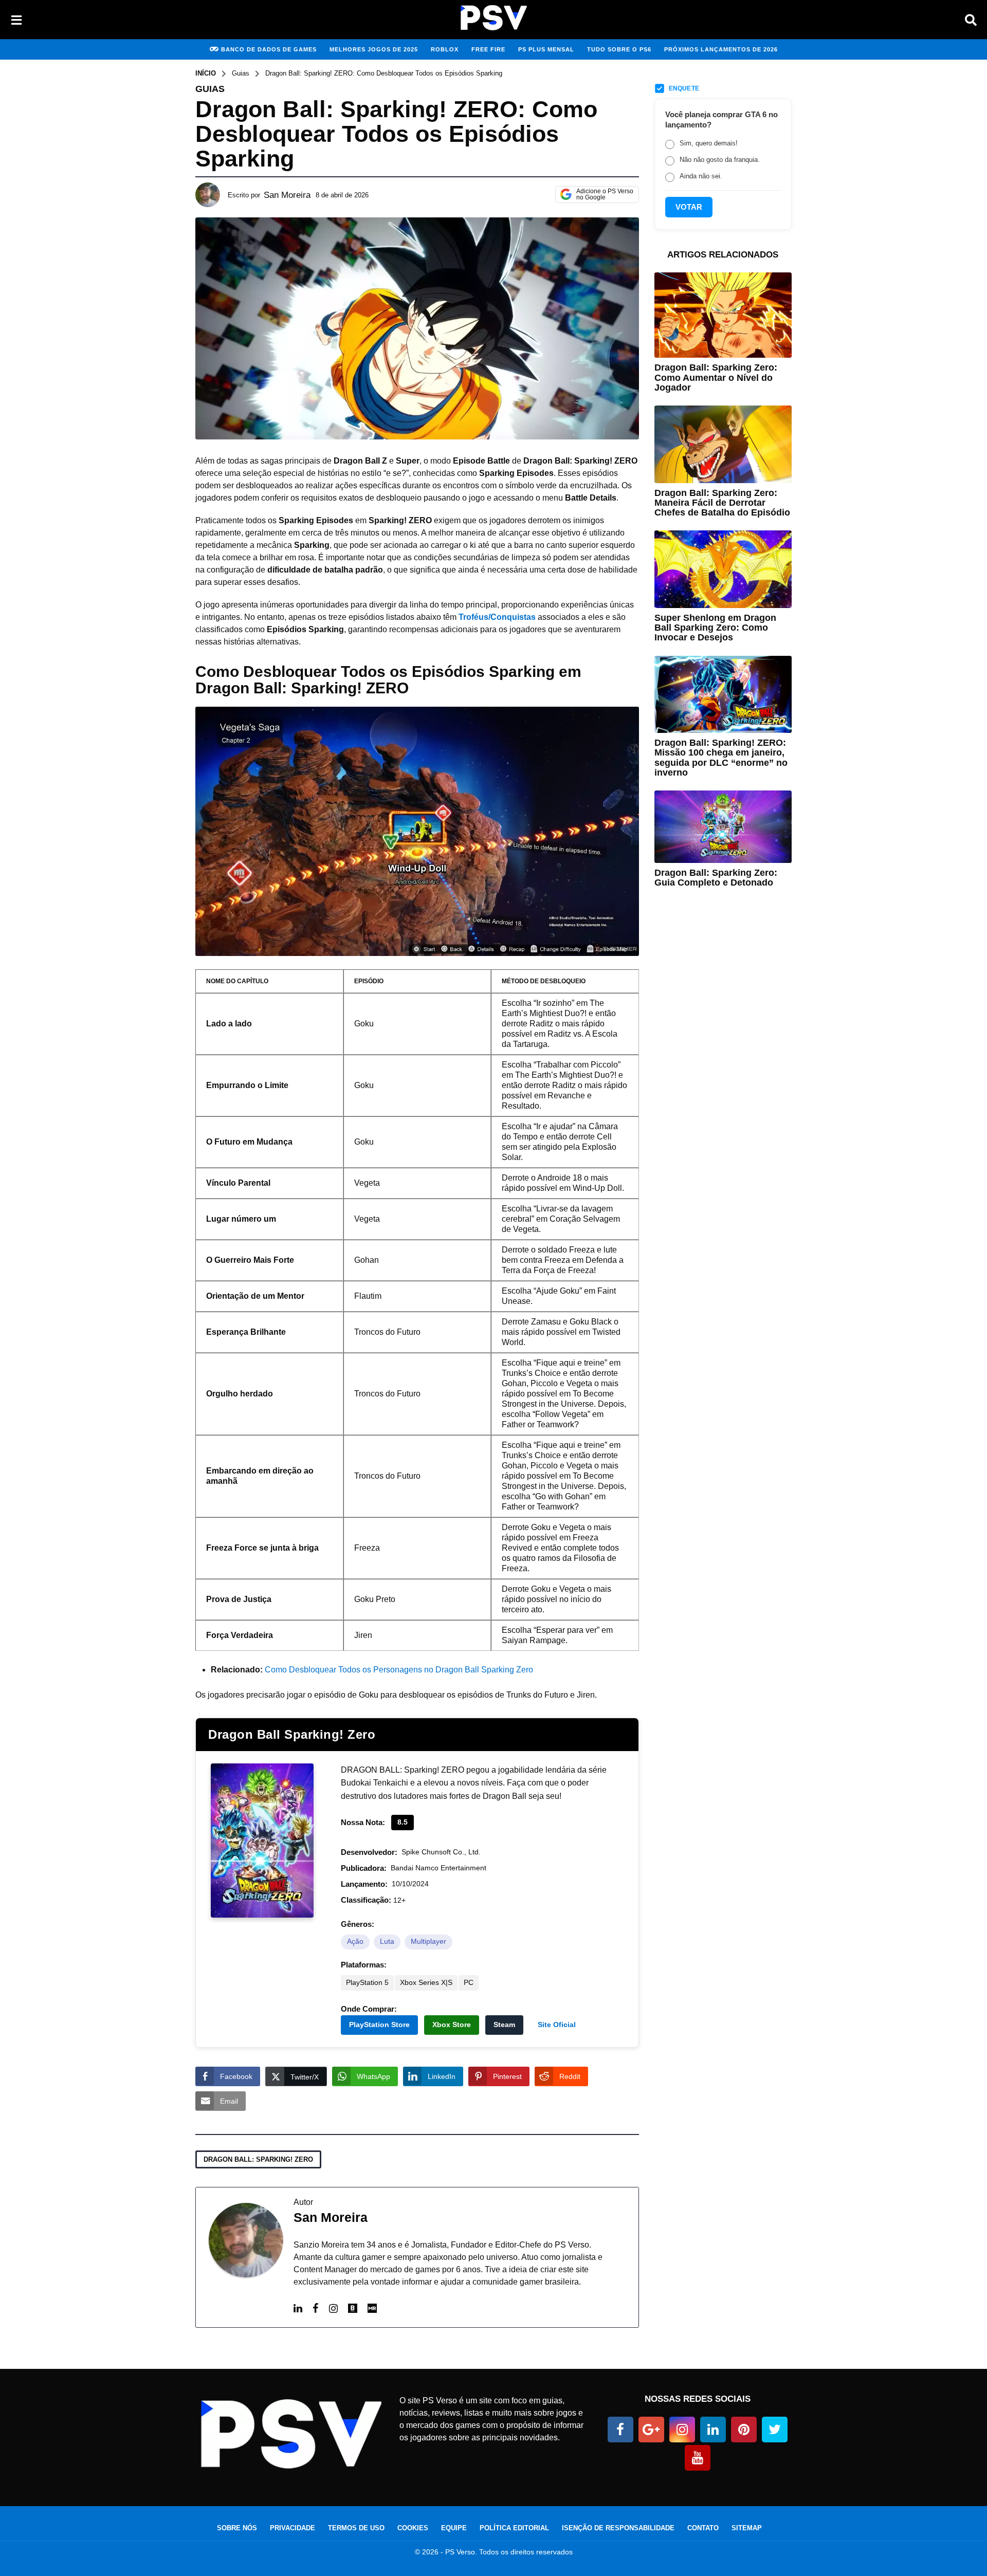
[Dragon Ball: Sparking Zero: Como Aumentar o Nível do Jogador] (723, 315)
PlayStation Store (379, 2025)
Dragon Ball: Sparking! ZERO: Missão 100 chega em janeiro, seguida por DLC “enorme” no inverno (721, 758)
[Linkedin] (713, 2430)
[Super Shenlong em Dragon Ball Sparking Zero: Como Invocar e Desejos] (723, 569)
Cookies (413, 2528)
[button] (16, 20)
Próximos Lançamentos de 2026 (721, 49)
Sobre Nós (237, 2528)
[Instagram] (333, 2308)
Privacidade (293, 2528)
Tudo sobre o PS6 (619, 49)
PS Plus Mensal (546, 49)
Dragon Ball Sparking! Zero (292, 1734)
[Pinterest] (744, 2430)
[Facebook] (316, 2308)
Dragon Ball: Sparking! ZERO (258, 2159)
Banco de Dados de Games (269, 49)
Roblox (445, 49)
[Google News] (651, 2430)
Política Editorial (514, 2528)
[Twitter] (775, 2430)
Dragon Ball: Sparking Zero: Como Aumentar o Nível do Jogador (716, 378)
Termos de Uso (356, 2528)
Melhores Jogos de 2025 (374, 49)
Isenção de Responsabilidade (618, 2528)
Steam (504, 2025)
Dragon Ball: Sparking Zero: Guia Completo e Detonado (716, 878)
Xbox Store (452, 2025)
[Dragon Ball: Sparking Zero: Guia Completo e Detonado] (723, 826)
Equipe (454, 2528)
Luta (387, 1942)
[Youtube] (698, 2458)
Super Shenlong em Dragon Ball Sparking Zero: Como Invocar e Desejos (715, 628)
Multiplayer (428, 1942)
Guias (210, 89)
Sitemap (747, 2528)
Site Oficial (557, 2025)
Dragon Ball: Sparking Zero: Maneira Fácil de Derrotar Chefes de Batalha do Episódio (722, 503)
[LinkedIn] (298, 2308)
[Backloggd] (353, 2309)
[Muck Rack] (372, 2309)
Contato (703, 2528)
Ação (355, 1942)
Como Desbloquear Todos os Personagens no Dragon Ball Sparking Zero (399, 1670)
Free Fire (488, 49)
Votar (689, 207)
